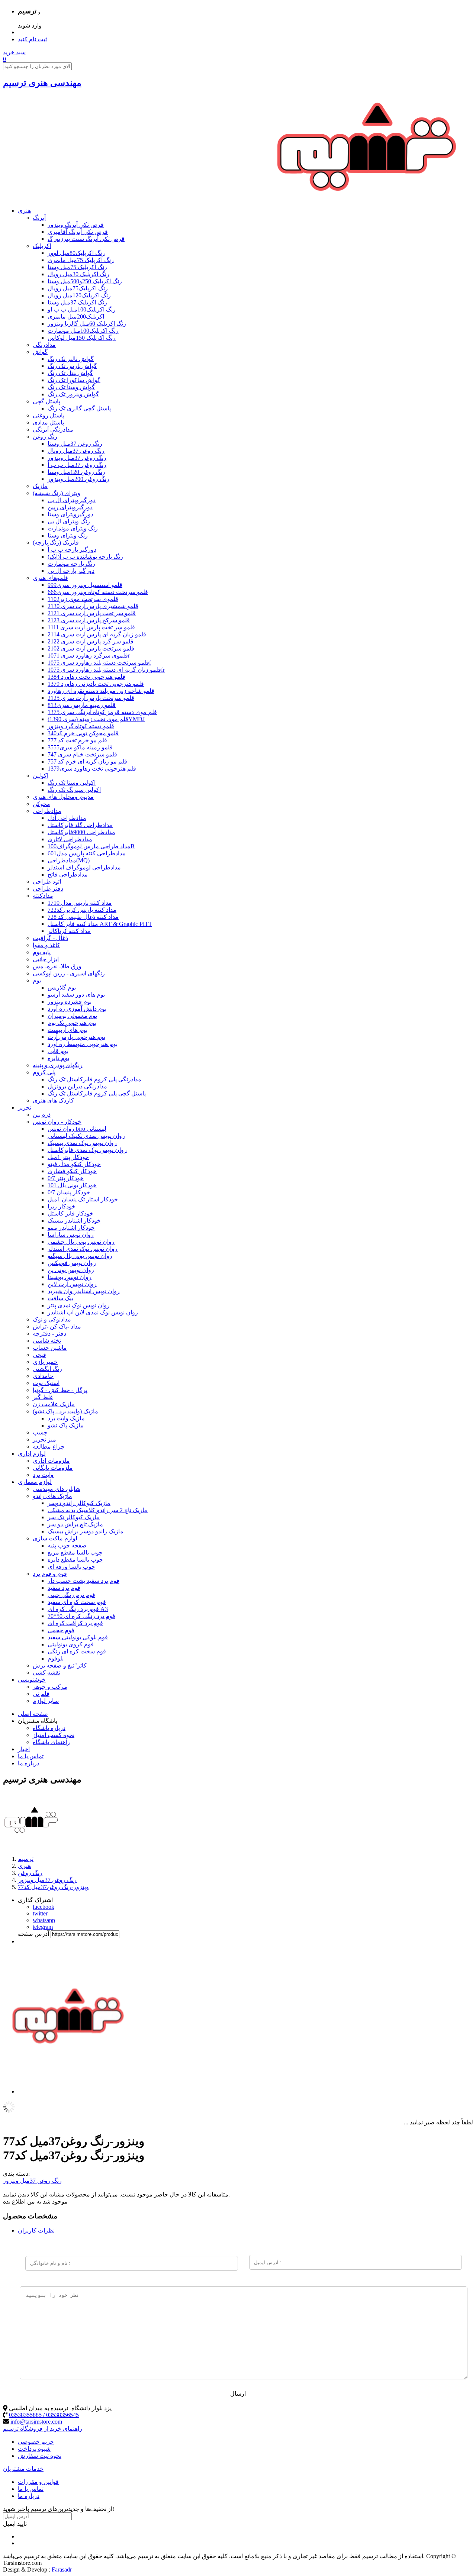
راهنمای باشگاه (51, 1742)
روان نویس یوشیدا (70, 1277)
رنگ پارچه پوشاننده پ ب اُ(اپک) (85, 557)
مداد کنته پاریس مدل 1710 (80, 903)
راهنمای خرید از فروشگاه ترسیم (43, 2429)
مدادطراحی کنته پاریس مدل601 (87, 853)
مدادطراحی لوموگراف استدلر (84, 867)
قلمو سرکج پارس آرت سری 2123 (89, 620)
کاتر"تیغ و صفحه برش (60, 1665)
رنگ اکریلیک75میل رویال (78, 288)
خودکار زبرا (62, 1206)
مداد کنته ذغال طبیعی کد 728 (83, 917)
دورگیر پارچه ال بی (71, 571)
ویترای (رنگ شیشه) (57, 493)
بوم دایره (58, 1058)
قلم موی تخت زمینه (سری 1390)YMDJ (96, 719)
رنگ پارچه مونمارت (71, 564)
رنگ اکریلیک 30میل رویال (78, 274)
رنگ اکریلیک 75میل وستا (77, 267)
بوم (37, 980)
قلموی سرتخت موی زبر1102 (83, 599)
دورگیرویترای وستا (70, 514)
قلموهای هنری (50, 578)
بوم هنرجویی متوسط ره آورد (83, 1044)
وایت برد (43, 1475)
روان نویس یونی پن (71, 1270)
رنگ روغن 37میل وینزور (77, 458)
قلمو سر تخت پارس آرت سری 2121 (92, 613)
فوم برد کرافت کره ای (75, 1623)
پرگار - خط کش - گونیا (60, 1390)
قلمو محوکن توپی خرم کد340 (83, 733)
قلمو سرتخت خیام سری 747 (82, 754)
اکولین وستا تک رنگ (72, 783)
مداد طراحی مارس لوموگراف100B (91, 846)
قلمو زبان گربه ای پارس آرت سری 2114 (97, 634)
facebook (44, 1907)
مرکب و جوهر (50, 1687)
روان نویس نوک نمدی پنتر (79, 1305)
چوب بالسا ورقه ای (71, 1567)
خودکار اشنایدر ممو (71, 1228)
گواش (40, 352)
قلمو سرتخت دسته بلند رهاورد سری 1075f (99, 663)
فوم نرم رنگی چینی (71, 1595)
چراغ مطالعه (49, 1447)
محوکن (41, 804)
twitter (40, 1913)
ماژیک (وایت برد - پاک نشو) (65, 1411)
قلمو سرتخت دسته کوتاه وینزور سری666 (98, 592)
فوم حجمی (61, 1630)
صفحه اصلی (33, 1714)
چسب (40, 1432)
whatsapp (44, 1920)
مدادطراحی (47, 811)
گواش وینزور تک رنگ (73, 394)
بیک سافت (60, 1298)
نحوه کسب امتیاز (54, 1735)
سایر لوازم (46, 1701)
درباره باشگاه (49, 1728)
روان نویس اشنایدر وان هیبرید (84, 1291)
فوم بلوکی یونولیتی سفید (78, 1637)
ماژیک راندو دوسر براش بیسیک (86, 1531)
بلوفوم (56, 1658)
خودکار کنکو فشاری (72, 1171)
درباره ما (29, 1763)
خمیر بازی (45, 1362)
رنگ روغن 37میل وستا (75, 444)
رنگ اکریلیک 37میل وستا (77, 302)
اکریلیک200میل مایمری (76, 317)
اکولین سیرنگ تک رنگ (74, 790)
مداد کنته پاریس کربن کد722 (82, 910)
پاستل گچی (46, 401)
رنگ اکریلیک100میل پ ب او (82, 309)
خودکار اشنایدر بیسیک (74, 1221)
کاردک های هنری (53, 1100)
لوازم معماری (35, 1482)
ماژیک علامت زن (54, 1404)
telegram (43, 1927)
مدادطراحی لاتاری (70, 839)
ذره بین (42, 1115)
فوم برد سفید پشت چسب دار (83, 1581)
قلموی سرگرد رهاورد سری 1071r (89, 656)
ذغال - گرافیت (50, 938)
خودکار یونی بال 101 (72, 1185)
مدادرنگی (44, 345)
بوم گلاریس (62, 987)
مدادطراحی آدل (67, 818)
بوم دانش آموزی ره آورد (77, 1009)
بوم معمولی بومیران (72, 1016)
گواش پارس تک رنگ (72, 366)
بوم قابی (58, 1051)
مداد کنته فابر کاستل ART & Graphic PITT (100, 924)
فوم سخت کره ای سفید (77, 1602)
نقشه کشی (46, 1673)
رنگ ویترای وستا (68, 535)
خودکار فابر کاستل (70, 1213)
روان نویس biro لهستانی (77, 1129)
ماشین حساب (50, 1348)
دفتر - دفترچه (49, 1334)
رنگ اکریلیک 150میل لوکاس (82, 338)
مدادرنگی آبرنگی (53, 430)
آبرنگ (39, 218)
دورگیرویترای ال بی (72, 500)
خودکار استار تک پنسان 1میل (83, 1199)
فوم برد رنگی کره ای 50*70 (81, 1616)
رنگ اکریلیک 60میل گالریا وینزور (87, 324)
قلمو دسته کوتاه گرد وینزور (81, 726)
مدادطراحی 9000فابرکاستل (81, 832)
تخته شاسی (47, 1341)
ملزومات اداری (51, 1461)
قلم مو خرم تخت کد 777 (77, 740)
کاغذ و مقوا (46, 945)
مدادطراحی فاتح (68, 874)
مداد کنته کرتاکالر (69, 931)
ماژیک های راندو (52, 1496)
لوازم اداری (32, 1454)
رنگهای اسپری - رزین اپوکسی (69, 973)
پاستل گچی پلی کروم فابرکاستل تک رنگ (97, 1093)
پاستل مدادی (48, 422)
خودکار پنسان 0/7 (69, 1192)
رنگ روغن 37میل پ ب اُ (77, 465)
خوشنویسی (32, 1680)
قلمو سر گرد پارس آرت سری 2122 (91, 641)
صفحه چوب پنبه (67, 1545)
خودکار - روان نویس (57, 1122)
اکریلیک (42, 246)
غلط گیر (43, 1397)
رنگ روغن (45, 437)
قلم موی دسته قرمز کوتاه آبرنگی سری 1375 (102, 712)
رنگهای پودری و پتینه (58, 1065)
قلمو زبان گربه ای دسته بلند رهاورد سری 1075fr (106, 670)
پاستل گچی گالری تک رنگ (79, 408)
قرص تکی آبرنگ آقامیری (78, 232)
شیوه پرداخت (34, 2449)
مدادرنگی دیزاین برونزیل (77, 1086)
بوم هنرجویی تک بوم (72, 1023)
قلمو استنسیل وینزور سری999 (85, 585)
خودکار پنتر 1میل (68, 1157)
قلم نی (41, 1694)
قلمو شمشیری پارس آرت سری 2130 (93, 606)
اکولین (41, 776)
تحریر (25, 1108)
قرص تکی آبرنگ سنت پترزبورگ (86, 239)
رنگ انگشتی (47, 1369)
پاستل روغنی (49, 415)
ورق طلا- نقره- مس (57, 966)
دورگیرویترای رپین (70, 507)
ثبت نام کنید (32, 39)
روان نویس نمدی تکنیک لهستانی (86, 1136)
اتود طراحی (47, 882)
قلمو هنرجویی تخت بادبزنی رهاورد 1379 (96, 684)
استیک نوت (46, 1383)
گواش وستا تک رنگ (71, 387)
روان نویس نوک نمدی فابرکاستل (87, 1150)
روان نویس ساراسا (71, 1235)
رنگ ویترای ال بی (69, 521)
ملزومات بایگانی (53, 1468)
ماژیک (40, 486)
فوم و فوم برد (50, 1574)
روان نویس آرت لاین (72, 1284)
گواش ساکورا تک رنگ (74, 380)
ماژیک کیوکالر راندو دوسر (79, 1503)
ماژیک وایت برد (66, 1418)
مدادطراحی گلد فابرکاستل (80, 825)
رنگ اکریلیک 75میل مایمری (81, 260)
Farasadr (62, 2569)
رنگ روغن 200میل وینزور (78, 479)
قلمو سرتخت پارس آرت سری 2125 (91, 698)
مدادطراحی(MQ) (69, 860)
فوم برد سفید (64, 1588)
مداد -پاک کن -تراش (57, 1326)
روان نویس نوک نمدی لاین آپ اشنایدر (93, 1312)
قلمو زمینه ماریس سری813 (82, 705)
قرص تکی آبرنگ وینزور (76, 225)
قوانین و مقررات (38, 2482)
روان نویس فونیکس (72, 1263)
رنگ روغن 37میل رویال (76, 451)
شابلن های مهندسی (57, 1489)
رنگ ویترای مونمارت (73, 528)
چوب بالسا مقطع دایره (75, 1560)
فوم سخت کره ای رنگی (77, 1651)
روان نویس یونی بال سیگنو (80, 1256)
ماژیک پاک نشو (66, 1425)
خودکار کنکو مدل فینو (74, 1164)
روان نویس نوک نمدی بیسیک (82, 1143)
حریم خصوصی (36, 2442)
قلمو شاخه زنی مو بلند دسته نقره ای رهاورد (101, 691)
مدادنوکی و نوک (52, 1319)
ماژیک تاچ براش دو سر (75, 1524)
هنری (24, 211)
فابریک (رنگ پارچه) (56, 543)
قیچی (39, 1355)
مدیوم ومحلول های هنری (63, 797)
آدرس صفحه (33, 1934)
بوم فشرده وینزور (70, 1002)
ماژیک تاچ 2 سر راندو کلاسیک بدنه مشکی (98, 1510)
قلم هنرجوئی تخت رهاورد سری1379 (92, 769)
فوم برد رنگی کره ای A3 (78, 1609)
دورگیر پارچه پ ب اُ (72, 550)
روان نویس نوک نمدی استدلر (83, 1249)
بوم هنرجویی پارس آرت (76, 1037)
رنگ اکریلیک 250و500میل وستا (85, 281)
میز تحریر (44, 1439)
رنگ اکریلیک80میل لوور (76, 253)
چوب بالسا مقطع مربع (75, 1552)
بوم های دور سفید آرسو (76, 995)
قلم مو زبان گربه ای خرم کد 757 (87, 761)
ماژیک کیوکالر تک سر (74, 1517)
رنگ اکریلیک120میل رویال (79, 295)
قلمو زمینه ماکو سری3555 (80, 747)
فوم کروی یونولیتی (71, 1644)
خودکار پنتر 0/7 (66, 1178)
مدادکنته (43, 896)
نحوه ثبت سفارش (40, 2456)
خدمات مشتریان (23, 2469)
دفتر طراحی (48, 889)
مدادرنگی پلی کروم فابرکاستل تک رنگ (94, 1079)
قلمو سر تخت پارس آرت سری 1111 (91, 627)
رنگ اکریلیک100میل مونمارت (83, 331)
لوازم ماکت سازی (55, 1538)
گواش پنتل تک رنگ (70, 373)
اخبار (24, 1749)
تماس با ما (31, 1756)
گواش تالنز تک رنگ (71, 359)
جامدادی (43, 1376)
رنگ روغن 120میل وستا (76, 472)
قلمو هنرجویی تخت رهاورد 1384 (86, 677)
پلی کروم (44, 1072)
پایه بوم (42, 952)
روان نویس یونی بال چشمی (81, 1242)
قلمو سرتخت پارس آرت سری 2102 (91, 648)
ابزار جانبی (46, 959)
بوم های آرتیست (67, 1030)
